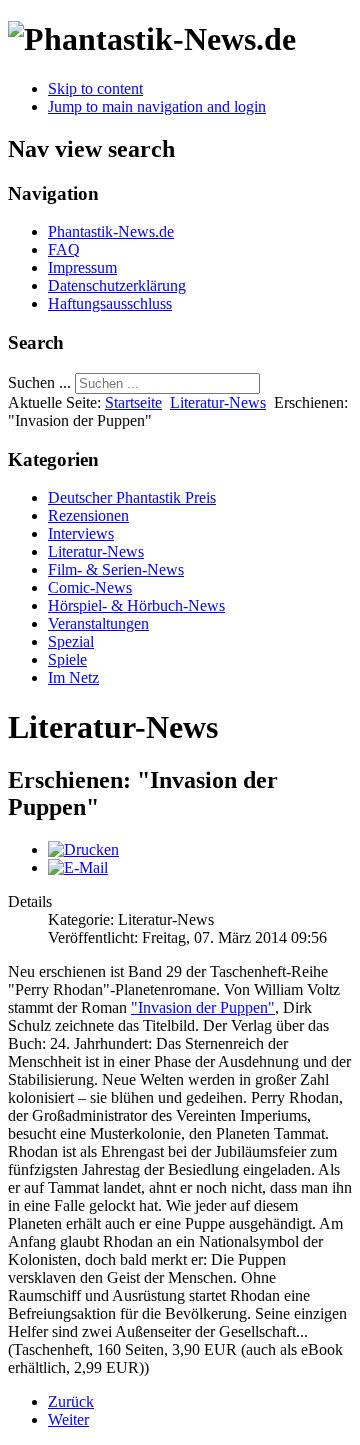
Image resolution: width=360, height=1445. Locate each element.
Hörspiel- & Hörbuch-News (136, 605)
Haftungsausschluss (110, 303)
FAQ (64, 249)
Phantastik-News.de (111, 231)
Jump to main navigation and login (157, 106)
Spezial (71, 641)
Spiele (67, 659)
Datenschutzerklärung (117, 285)
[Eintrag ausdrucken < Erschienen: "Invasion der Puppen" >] (83, 849)
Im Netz (73, 677)
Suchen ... (39, 382)
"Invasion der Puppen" (203, 1007)
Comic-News (90, 587)
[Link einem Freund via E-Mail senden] (78, 867)
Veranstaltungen (98, 623)
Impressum (82, 267)
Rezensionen (88, 515)
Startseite (133, 402)
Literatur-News (218, 402)
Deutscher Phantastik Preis (132, 497)
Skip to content (95, 88)
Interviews (81, 533)
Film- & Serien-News (116, 569)
